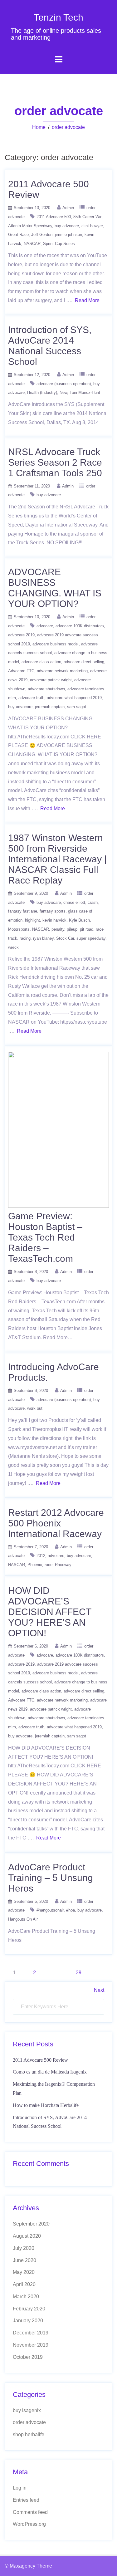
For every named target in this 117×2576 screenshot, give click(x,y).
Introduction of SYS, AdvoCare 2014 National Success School (50, 346)
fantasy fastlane (23, 911)
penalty (58, 929)
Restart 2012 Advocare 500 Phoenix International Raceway (56, 1523)
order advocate (68, 127)
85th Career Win (88, 217)
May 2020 (24, 2272)
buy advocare (67, 226)
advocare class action (41, 662)
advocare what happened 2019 (74, 698)
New (63, 392)
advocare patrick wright (51, 680)
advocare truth (31, 698)
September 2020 (31, 2224)
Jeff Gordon (42, 235)
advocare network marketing (62, 671)
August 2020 (27, 2236)
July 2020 (24, 2248)
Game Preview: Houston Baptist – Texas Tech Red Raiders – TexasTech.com (45, 1237)
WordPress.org (29, 2524)
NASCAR (32, 244)
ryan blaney (43, 938)
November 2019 (31, 2345)
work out (35, 1408)
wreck (13, 947)
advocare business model (56, 644)
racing (25, 938)
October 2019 (28, 2357)
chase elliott (74, 902)
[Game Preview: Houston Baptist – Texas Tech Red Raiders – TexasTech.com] (58, 1130)
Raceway (63, 1565)
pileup (72, 929)
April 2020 (24, 2284)
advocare (45, 626)
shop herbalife (29, 2434)
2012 (41, 1556)
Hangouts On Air (23, 1919)
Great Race (18, 235)
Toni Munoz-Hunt (85, 392)
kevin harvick (54, 920)
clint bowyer (92, 226)
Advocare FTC (21, 671)
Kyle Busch (79, 920)
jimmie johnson (68, 235)
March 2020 (26, 2297)
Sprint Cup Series (59, 244)
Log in (20, 2488)
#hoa (71, 1910)
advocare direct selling (84, 662)
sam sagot (77, 707)
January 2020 (28, 2321)
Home (39, 127)
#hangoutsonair (50, 1910)
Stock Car (65, 938)
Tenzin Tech (58, 17)
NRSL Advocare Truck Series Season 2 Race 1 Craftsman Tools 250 (55, 462)
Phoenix (35, 1565)
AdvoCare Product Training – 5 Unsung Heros (51, 1878)
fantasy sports (53, 911)
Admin (68, 208)
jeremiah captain (50, 707)
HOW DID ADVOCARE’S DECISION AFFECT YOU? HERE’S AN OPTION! (50, 1612)
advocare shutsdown (46, 689)
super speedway (91, 938)
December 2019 (31, 2333)
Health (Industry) (42, 392)
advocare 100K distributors (80, 626)
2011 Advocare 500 (54, 217)
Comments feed (30, 2512)
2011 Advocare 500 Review (40, 2060)
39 (79, 1973)
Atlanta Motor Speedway (30, 226)
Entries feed (26, 2500)
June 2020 (24, 2260)
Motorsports (19, 929)
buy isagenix (27, 2410)
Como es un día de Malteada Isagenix (50, 2072)
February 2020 (29, 2309)
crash (93, 902)
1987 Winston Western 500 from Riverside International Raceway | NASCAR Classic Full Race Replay (57, 859)
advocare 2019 (21, 635)
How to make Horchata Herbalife (46, 2105)
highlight (32, 920)
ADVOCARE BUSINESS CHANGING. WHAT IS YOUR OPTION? (55, 588)
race (49, 1565)
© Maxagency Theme (28, 2566)
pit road (87, 929)
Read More (87, 300)
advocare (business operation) (64, 384)
